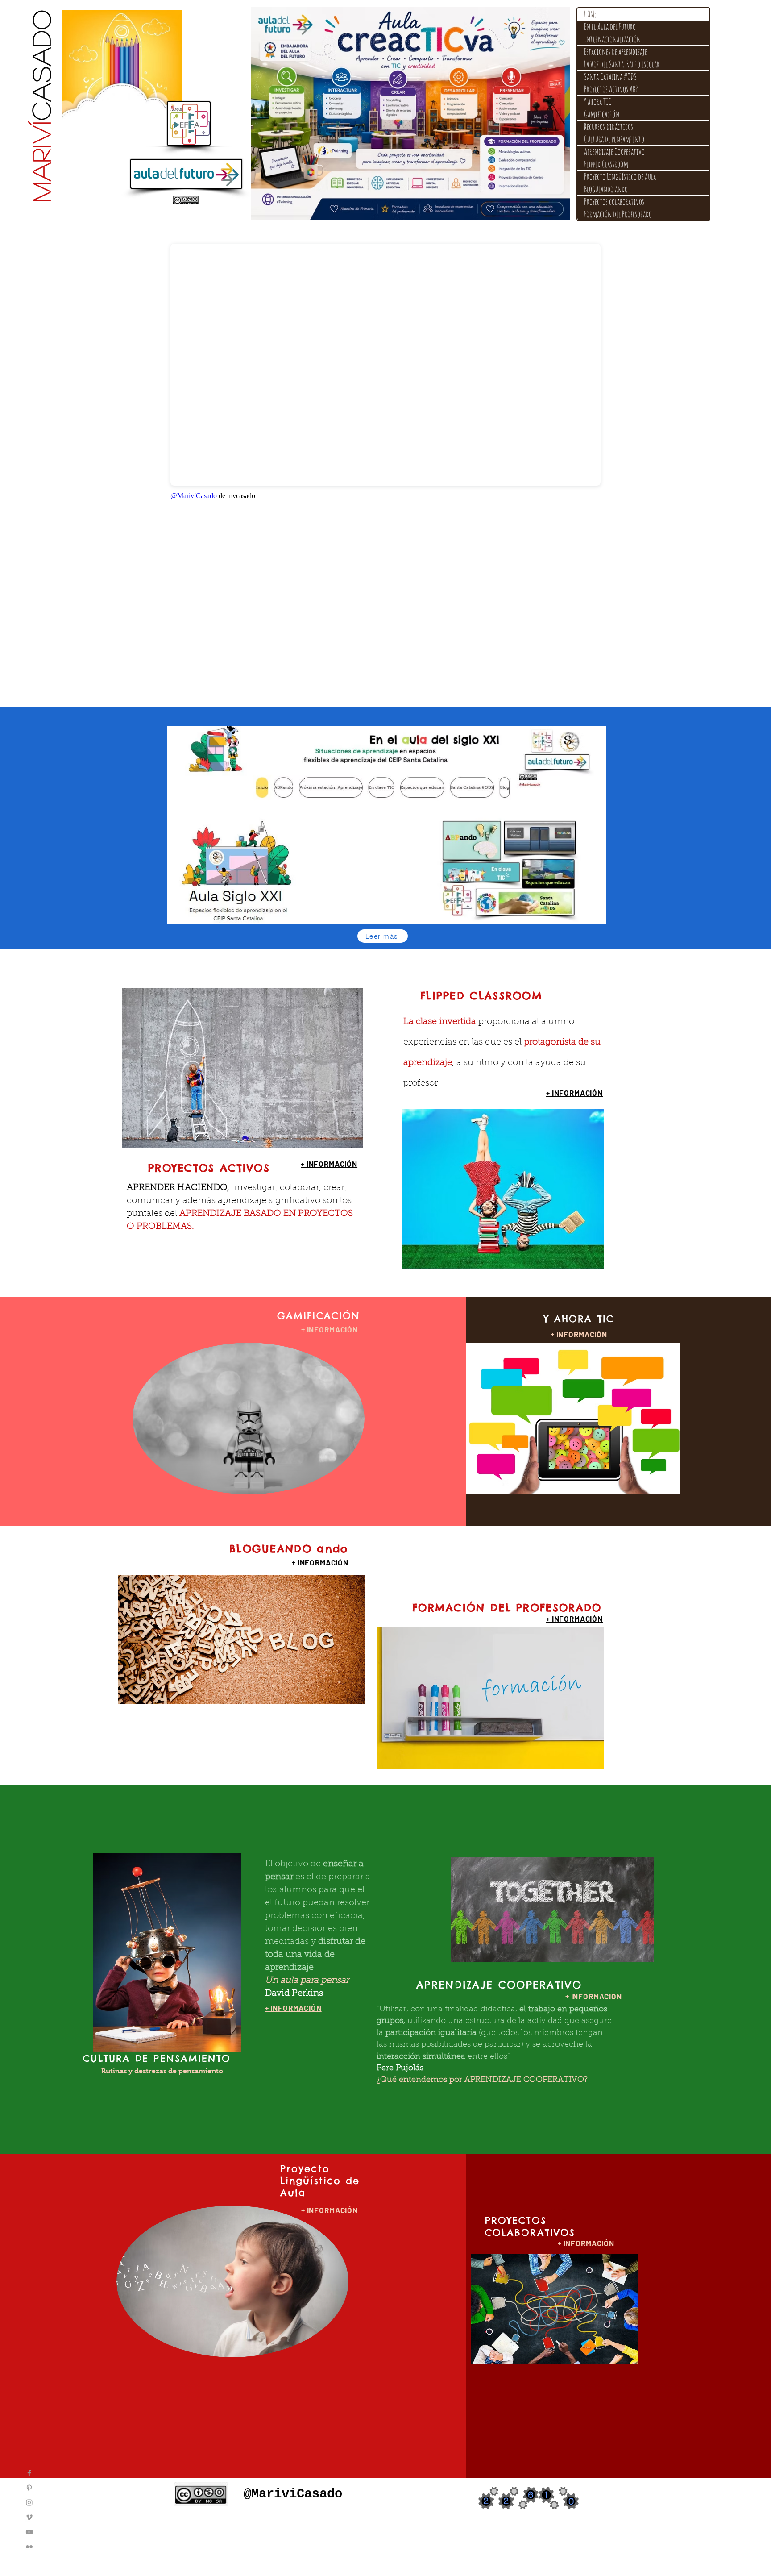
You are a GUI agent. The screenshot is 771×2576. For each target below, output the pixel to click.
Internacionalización (612, 39)
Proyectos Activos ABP (611, 89)
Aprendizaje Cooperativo (614, 152)
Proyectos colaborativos (614, 202)
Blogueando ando (606, 189)
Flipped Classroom (606, 164)
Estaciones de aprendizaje (616, 52)
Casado (40, 105)
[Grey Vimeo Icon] (29, 2517)
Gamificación (602, 114)
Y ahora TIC (598, 102)
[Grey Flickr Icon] (29, 2547)
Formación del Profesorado (618, 214)
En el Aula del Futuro (610, 27)
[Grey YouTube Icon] (29, 2532)
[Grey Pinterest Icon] (29, 2488)
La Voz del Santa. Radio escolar (622, 64)
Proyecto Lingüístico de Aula (620, 177)
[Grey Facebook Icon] (29, 2473)
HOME (590, 14)
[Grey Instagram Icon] (29, 2503)
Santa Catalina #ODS (610, 77)
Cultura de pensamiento (614, 139)
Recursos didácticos (609, 127)
